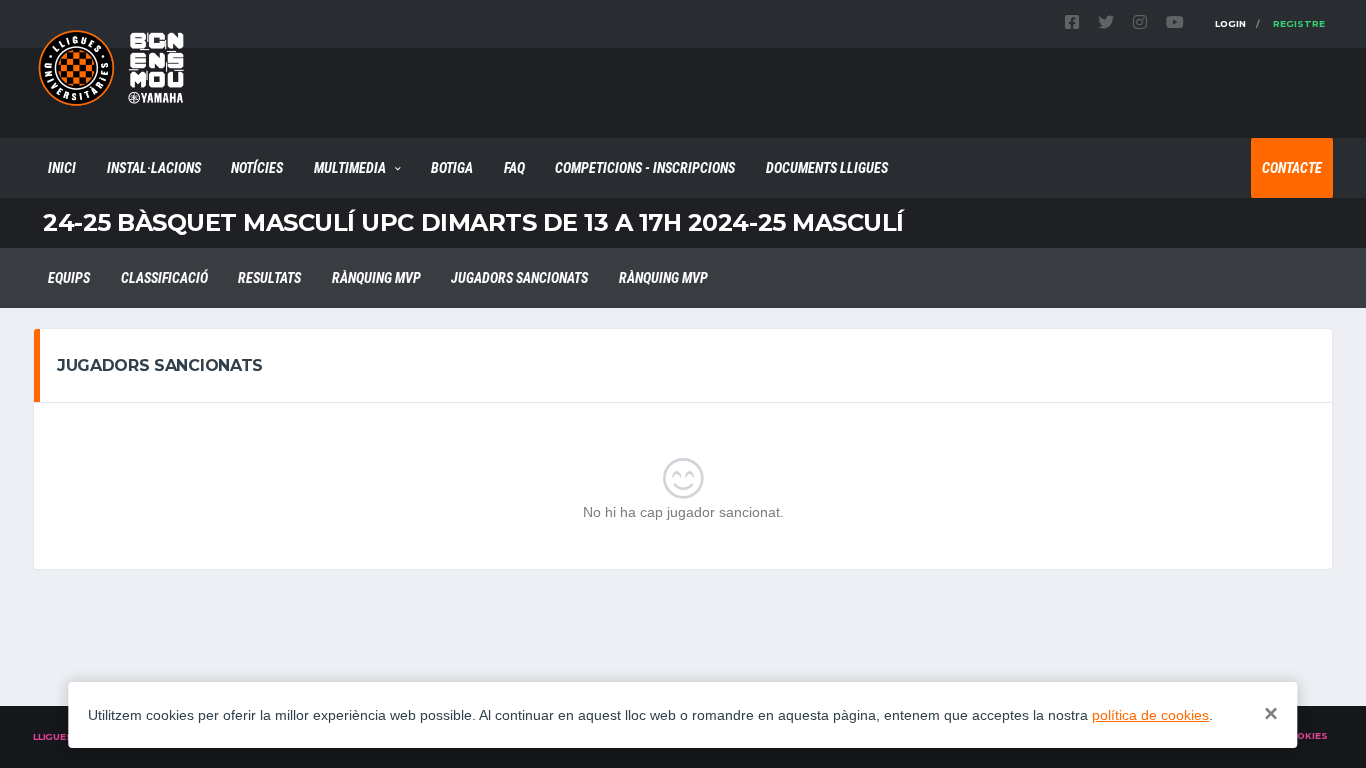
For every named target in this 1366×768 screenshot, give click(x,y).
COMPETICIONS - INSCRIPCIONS (645, 168)
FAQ (514, 168)
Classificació (164, 278)
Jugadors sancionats (519, 278)
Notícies (257, 168)
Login (1230, 23)
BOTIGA (452, 168)
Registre (1299, 23)
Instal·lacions (154, 168)
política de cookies (1150, 715)
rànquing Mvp (376, 278)
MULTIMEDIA (350, 168)
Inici (62, 168)
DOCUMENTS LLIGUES (827, 168)
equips (69, 278)
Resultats (269, 278)
